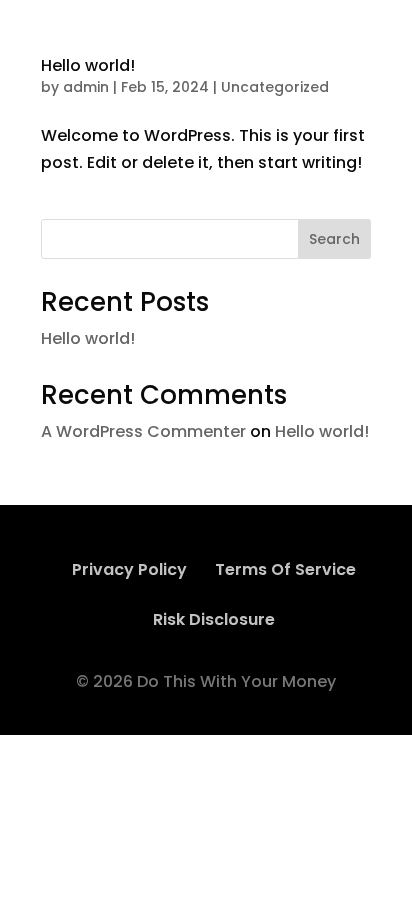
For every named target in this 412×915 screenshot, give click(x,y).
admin (86, 87)
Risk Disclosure (214, 619)
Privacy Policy (129, 569)
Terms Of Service (285, 569)
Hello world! (88, 65)
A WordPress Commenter (143, 431)
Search (334, 239)
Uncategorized (275, 87)
